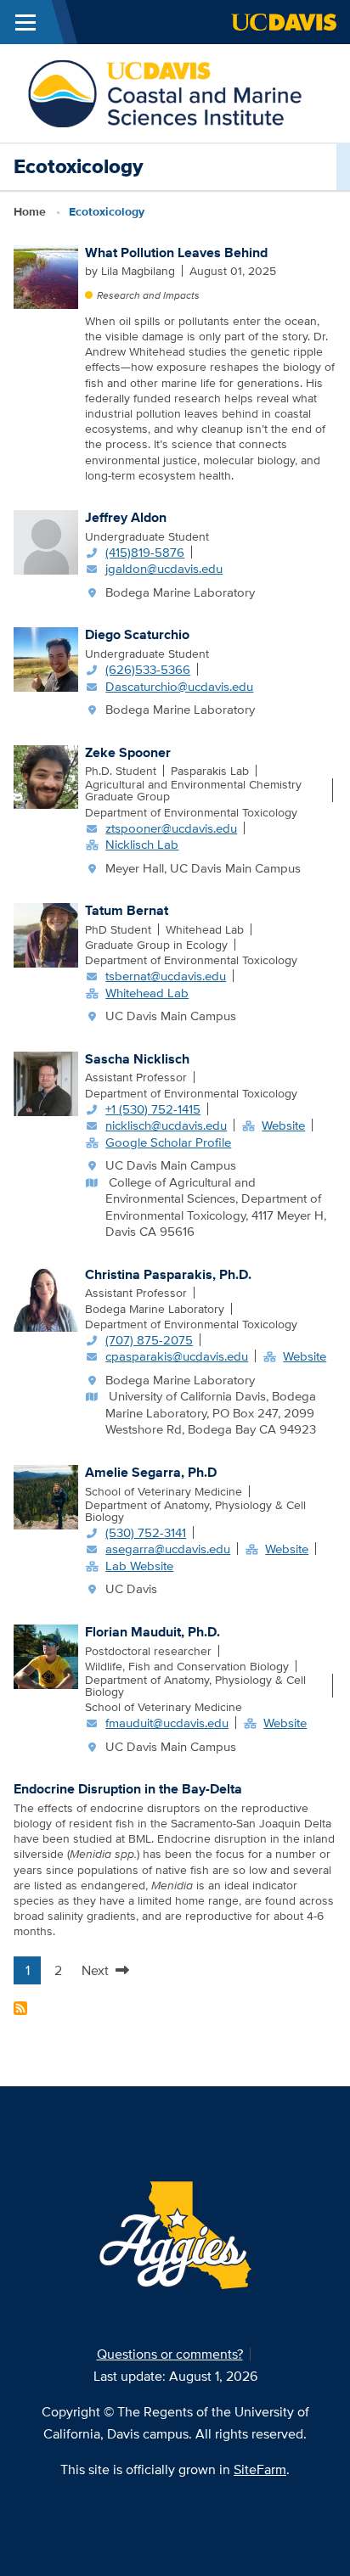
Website (283, 1125)
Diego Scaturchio (137, 634)
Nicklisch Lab (142, 844)
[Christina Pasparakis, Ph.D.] (46, 1298)
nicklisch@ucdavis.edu (166, 1125)
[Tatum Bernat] (46, 934)
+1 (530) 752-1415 (153, 1109)
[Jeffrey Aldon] (46, 541)
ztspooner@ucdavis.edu (171, 828)
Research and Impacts (148, 295)
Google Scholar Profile (168, 1142)
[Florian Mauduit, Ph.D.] (46, 1655)
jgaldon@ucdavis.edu (164, 568)
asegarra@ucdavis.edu (168, 1549)
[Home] (165, 92)
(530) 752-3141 (146, 1532)
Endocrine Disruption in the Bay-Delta (128, 1789)
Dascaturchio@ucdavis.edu (179, 686)
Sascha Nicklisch (137, 1059)
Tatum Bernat (127, 910)
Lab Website (139, 1566)
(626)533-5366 (148, 669)
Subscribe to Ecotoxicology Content (20, 2008)
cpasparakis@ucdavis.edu (177, 1356)
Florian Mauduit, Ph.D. (152, 1632)
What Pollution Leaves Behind (176, 253)
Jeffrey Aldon (126, 517)
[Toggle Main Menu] (25, 22)
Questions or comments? (170, 2354)
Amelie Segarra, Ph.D (151, 1472)
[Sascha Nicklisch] (46, 1082)
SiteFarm (260, 2469)
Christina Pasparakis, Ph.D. (168, 1274)
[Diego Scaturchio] (46, 659)
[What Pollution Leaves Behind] (46, 276)
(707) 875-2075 (149, 1340)
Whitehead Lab (147, 993)
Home (30, 211)
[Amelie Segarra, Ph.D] (46, 1496)
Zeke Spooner (128, 752)
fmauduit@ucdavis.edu (167, 1723)
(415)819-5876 (145, 552)
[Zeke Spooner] (46, 776)
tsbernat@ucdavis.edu (166, 976)
